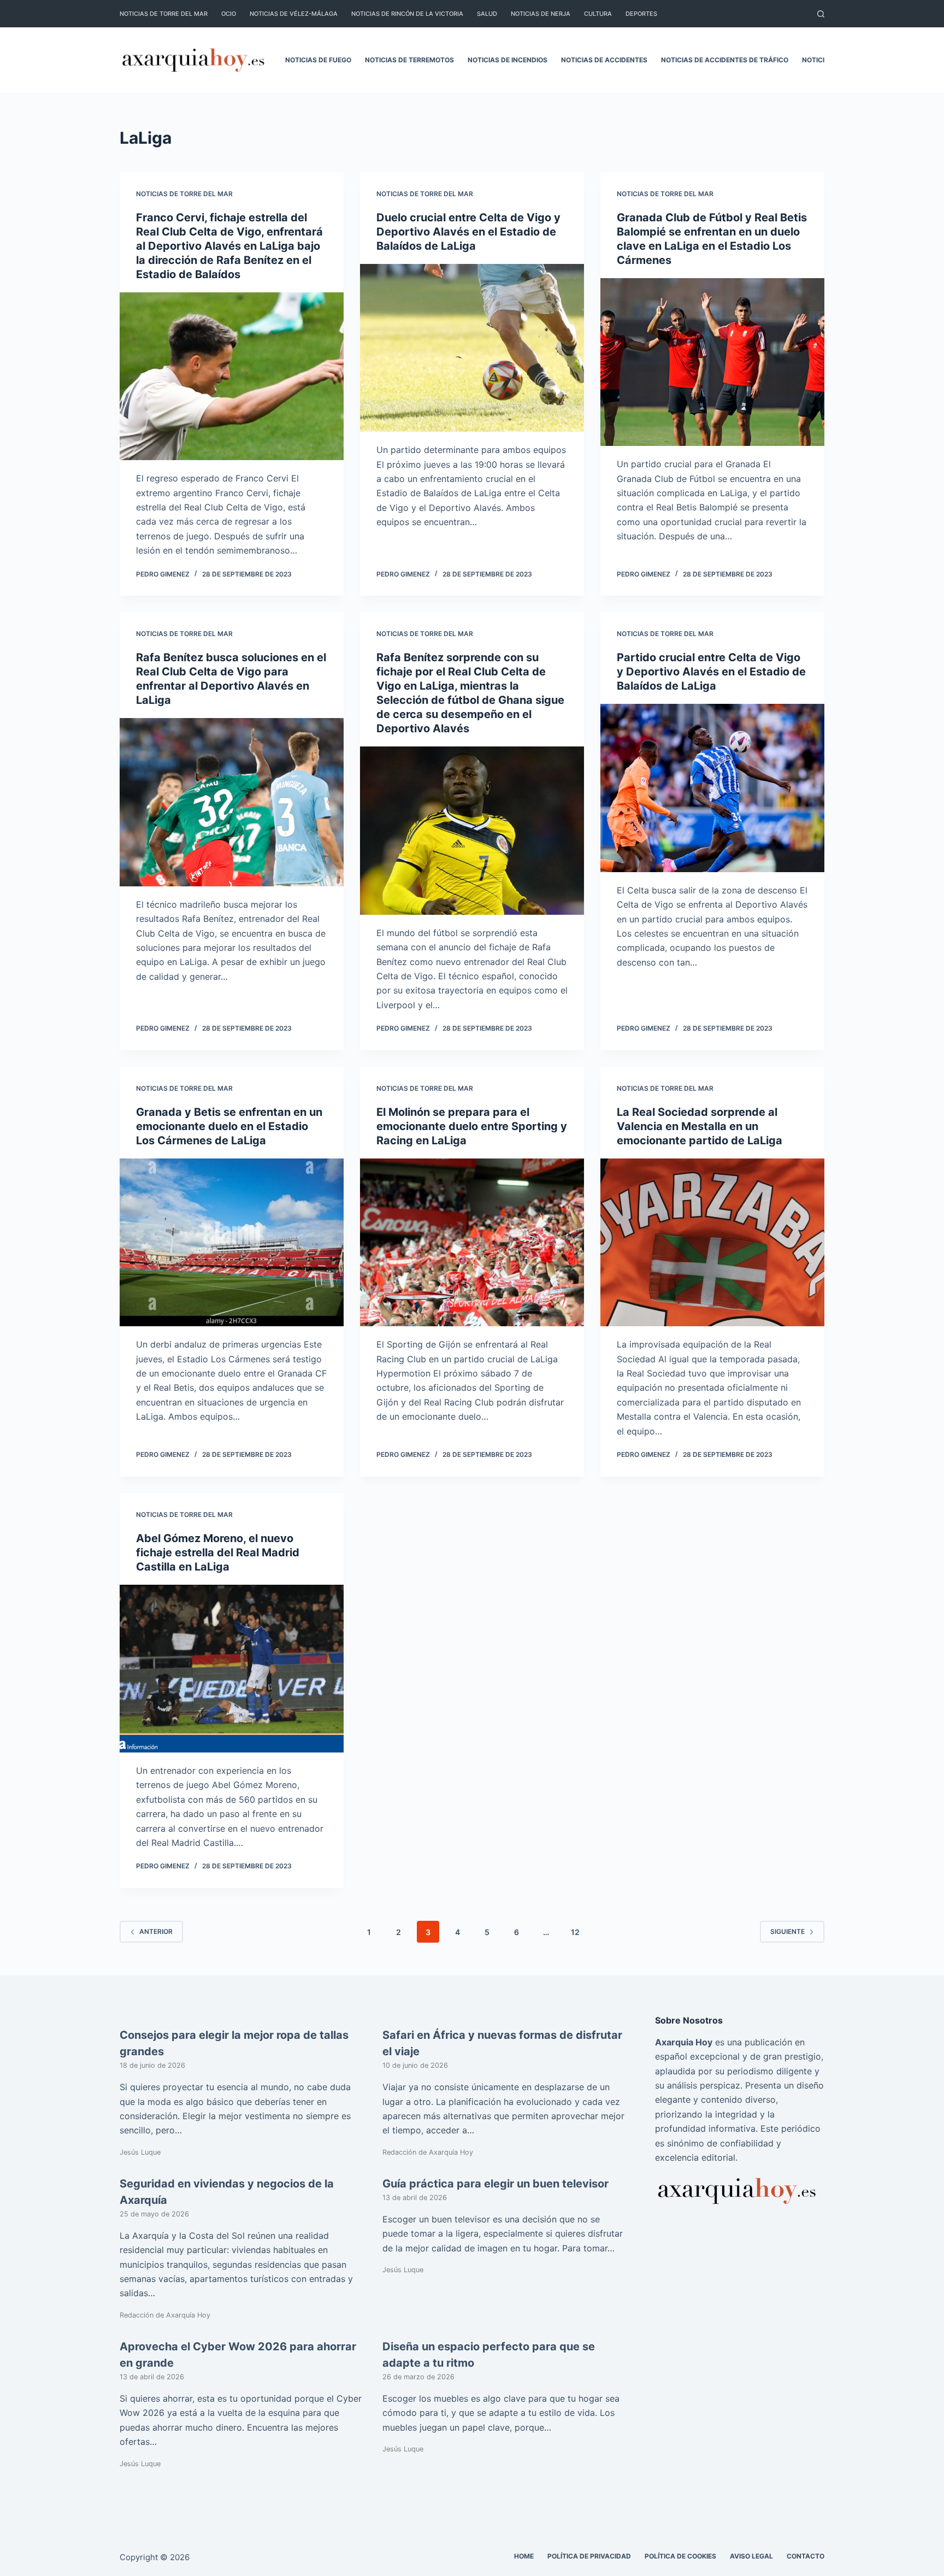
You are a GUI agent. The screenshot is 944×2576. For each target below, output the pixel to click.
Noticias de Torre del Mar (164, 14)
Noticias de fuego (318, 60)
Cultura (598, 14)
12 (575, 1932)
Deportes (641, 14)
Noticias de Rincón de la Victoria (407, 14)
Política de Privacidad (589, 2556)
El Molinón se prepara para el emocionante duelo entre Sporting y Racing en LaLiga (472, 1126)
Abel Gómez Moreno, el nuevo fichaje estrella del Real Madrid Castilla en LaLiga (218, 1552)
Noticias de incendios (508, 60)
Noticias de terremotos (409, 60)
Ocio (229, 14)
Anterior (156, 1931)
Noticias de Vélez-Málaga (294, 14)
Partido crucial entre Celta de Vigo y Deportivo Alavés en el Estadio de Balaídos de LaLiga (711, 672)
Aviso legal (751, 2556)
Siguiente (787, 1931)
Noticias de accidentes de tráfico (725, 60)
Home (524, 2556)
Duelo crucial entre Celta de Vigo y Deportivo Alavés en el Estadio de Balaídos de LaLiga (468, 232)
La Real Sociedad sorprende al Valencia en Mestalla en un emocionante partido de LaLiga (700, 1126)
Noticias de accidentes (604, 60)
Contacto (806, 2556)
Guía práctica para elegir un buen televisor (495, 2184)
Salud (487, 14)
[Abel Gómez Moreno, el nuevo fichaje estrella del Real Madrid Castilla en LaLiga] (232, 1669)
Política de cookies (680, 2556)
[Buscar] (821, 14)
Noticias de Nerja (541, 14)
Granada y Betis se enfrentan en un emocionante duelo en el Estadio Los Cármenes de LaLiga (229, 1126)
